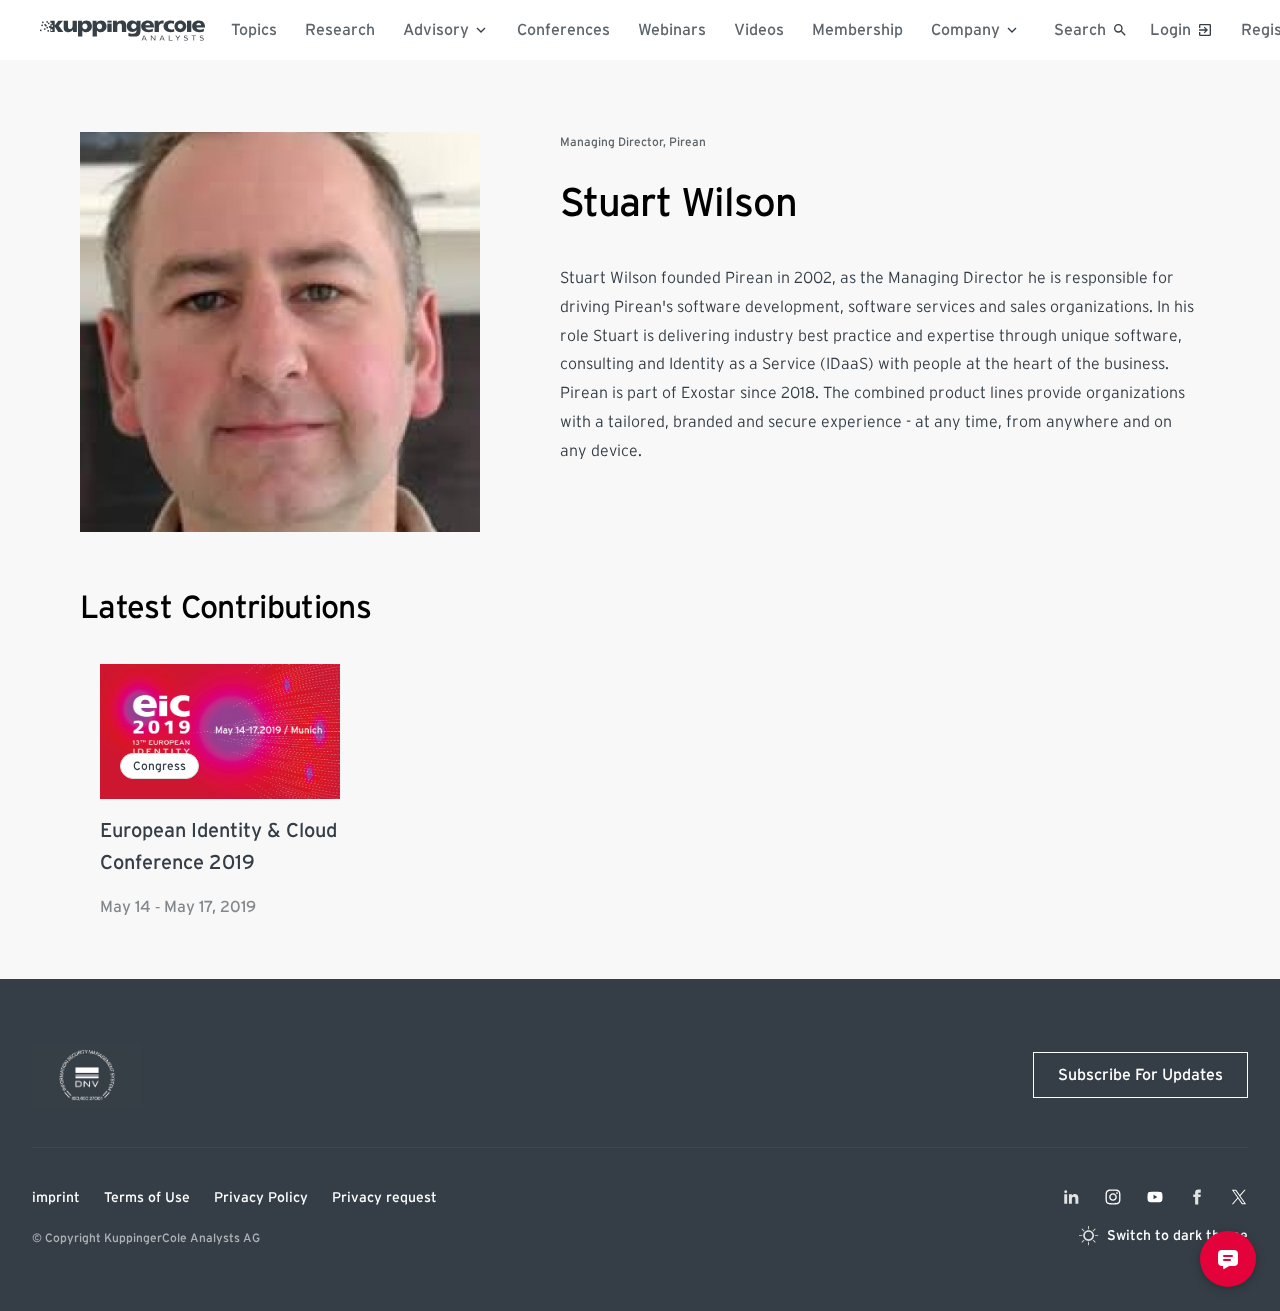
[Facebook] (1197, 1197)
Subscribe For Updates (1140, 1075)
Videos (759, 30)
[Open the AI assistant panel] (1228, 1259)
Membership (857, 30)
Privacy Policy (261, 1198)
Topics (254, 30)
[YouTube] (1155, 1197)
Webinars (672, 30)
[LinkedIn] (1071, 1197)
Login (1170, 30)
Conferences (563, 30)
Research (340, 30)
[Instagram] (1113, 1197)
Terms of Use (147, 1198)
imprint (56, 1198)
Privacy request (384, 1198)
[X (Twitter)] (1239, 1197)
